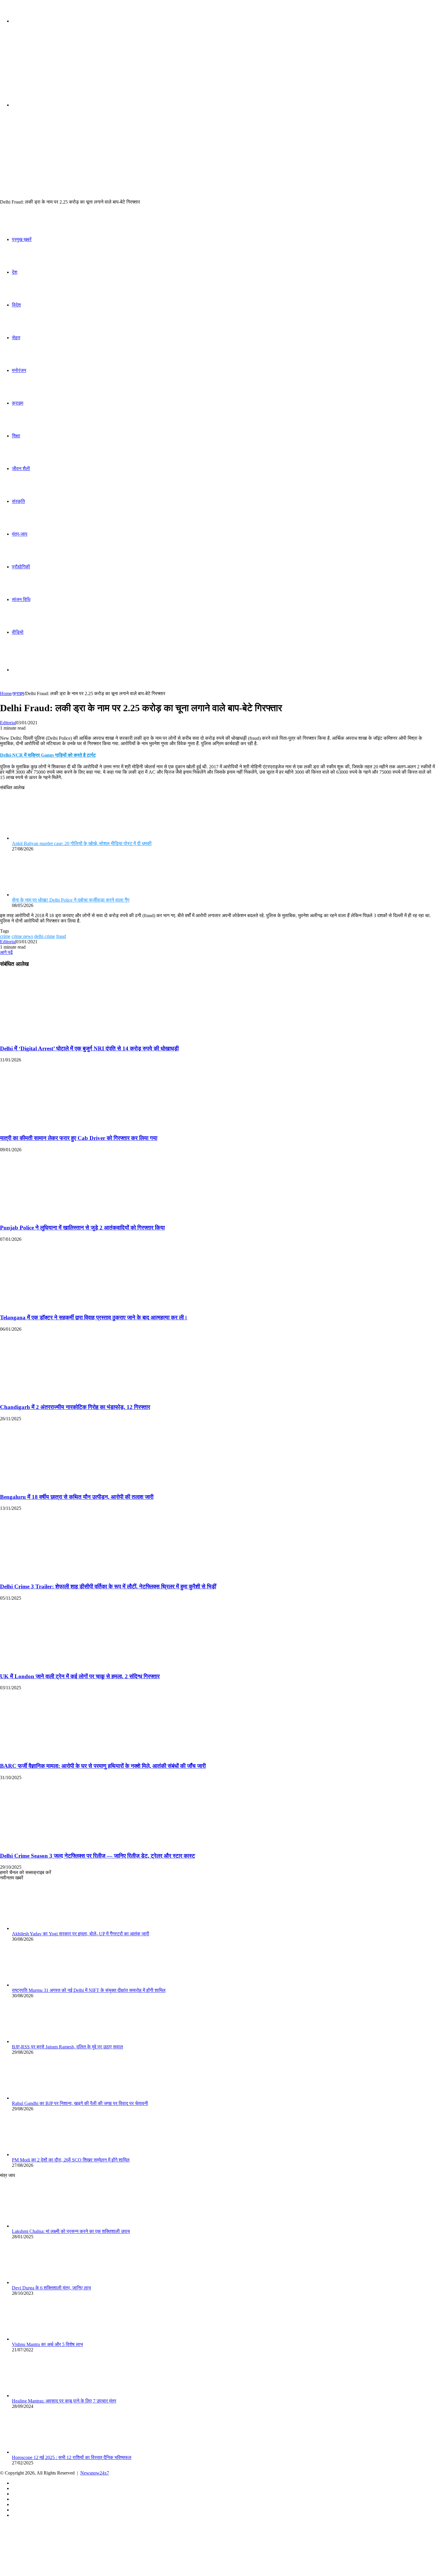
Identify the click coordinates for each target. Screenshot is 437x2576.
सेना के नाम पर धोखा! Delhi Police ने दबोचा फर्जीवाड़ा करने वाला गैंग (71, 900)
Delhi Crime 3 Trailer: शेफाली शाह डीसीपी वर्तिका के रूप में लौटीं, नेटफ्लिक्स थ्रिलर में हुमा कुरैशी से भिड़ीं (108, 1586)
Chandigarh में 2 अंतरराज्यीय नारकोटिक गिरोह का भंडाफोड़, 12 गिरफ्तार (75, 1407)
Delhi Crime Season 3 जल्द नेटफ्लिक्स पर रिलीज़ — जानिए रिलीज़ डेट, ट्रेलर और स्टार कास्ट (98, 1856)
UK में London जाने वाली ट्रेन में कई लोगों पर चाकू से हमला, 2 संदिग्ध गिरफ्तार (80, 1676)
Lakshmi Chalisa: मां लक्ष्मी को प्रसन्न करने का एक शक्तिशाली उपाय (71, 2231)
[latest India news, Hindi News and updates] (40, 67)
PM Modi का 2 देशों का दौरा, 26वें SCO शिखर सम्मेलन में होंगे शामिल (71, 2160)
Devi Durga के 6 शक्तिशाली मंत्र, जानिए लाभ (51, 2288)
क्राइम (18, 403)
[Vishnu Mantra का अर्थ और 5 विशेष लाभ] (45, 2339)
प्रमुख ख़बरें (22, 239)
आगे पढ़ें (6, 952)
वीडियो (18, 632)
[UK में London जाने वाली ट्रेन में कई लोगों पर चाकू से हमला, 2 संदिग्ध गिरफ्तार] (58, 1665)
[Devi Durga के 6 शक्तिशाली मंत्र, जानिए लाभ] (45, 2282)
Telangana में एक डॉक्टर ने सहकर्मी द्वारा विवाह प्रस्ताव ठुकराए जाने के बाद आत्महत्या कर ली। (94, 1317)
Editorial (8, 723)
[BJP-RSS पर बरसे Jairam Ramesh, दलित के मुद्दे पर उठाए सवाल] (45, 2041)
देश (15, 272)
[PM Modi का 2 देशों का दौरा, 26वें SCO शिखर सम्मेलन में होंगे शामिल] (45, 2155)
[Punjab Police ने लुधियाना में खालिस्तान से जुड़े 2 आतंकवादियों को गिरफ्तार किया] (58, 1216)
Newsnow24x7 (95, 2473)
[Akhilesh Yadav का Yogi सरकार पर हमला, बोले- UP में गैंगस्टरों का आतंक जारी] (45, 1928)
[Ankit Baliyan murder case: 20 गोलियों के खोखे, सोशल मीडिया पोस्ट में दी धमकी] (45, 838)
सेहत (16, 338)
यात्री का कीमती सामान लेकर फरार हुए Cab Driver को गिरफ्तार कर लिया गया (79, 1138)
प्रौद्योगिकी (21, 567)
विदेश (16, 305)
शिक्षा (16, 436)
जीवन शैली (21, 469)
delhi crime (45, 936)
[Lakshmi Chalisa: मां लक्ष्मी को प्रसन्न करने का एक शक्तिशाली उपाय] (45, 2226)
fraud (61, 936)
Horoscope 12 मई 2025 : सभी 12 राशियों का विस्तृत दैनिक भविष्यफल (72, 2457)
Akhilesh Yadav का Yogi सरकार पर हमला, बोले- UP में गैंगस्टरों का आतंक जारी (81, 1934)
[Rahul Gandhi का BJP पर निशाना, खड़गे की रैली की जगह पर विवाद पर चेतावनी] (45, 2098)
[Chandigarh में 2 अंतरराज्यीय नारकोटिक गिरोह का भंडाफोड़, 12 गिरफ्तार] (58, 1396)
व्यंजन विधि (21, 599)
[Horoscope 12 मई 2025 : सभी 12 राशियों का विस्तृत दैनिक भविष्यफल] (45, 2452)
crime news (22, 936)
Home (6, 693)
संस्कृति (18, 501)
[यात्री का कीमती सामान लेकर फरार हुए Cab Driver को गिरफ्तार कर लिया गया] (58, 1126)
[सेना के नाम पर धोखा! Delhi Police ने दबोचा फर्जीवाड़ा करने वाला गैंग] (45, 895)
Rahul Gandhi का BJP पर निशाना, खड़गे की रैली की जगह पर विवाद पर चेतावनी (80, 2103)
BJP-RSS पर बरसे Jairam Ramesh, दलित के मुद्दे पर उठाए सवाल (67, 2047)
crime (5, 936)
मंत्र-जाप (20, 534)
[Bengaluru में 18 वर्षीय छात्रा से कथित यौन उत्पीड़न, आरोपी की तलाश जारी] (58, 1485)
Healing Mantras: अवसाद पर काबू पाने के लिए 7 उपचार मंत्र (64, 2401)
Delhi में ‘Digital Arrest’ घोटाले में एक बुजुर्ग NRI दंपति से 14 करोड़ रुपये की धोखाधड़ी (89, 1048)
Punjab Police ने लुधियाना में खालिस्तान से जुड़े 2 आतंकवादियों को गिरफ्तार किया (82, 1228)
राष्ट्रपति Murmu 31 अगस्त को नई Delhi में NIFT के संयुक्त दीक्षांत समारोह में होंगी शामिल (89, 1990)
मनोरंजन (19, 370)
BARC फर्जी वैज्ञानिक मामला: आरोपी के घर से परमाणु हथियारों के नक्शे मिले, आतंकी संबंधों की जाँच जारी (103, 1766)
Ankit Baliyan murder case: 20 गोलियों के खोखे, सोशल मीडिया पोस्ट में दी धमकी (82, 843)
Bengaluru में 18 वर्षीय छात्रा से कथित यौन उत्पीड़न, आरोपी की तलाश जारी (77, 1497)
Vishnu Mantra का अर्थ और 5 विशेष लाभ (47, 2344)
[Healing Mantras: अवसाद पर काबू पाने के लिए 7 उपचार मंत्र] (45, 2396)
